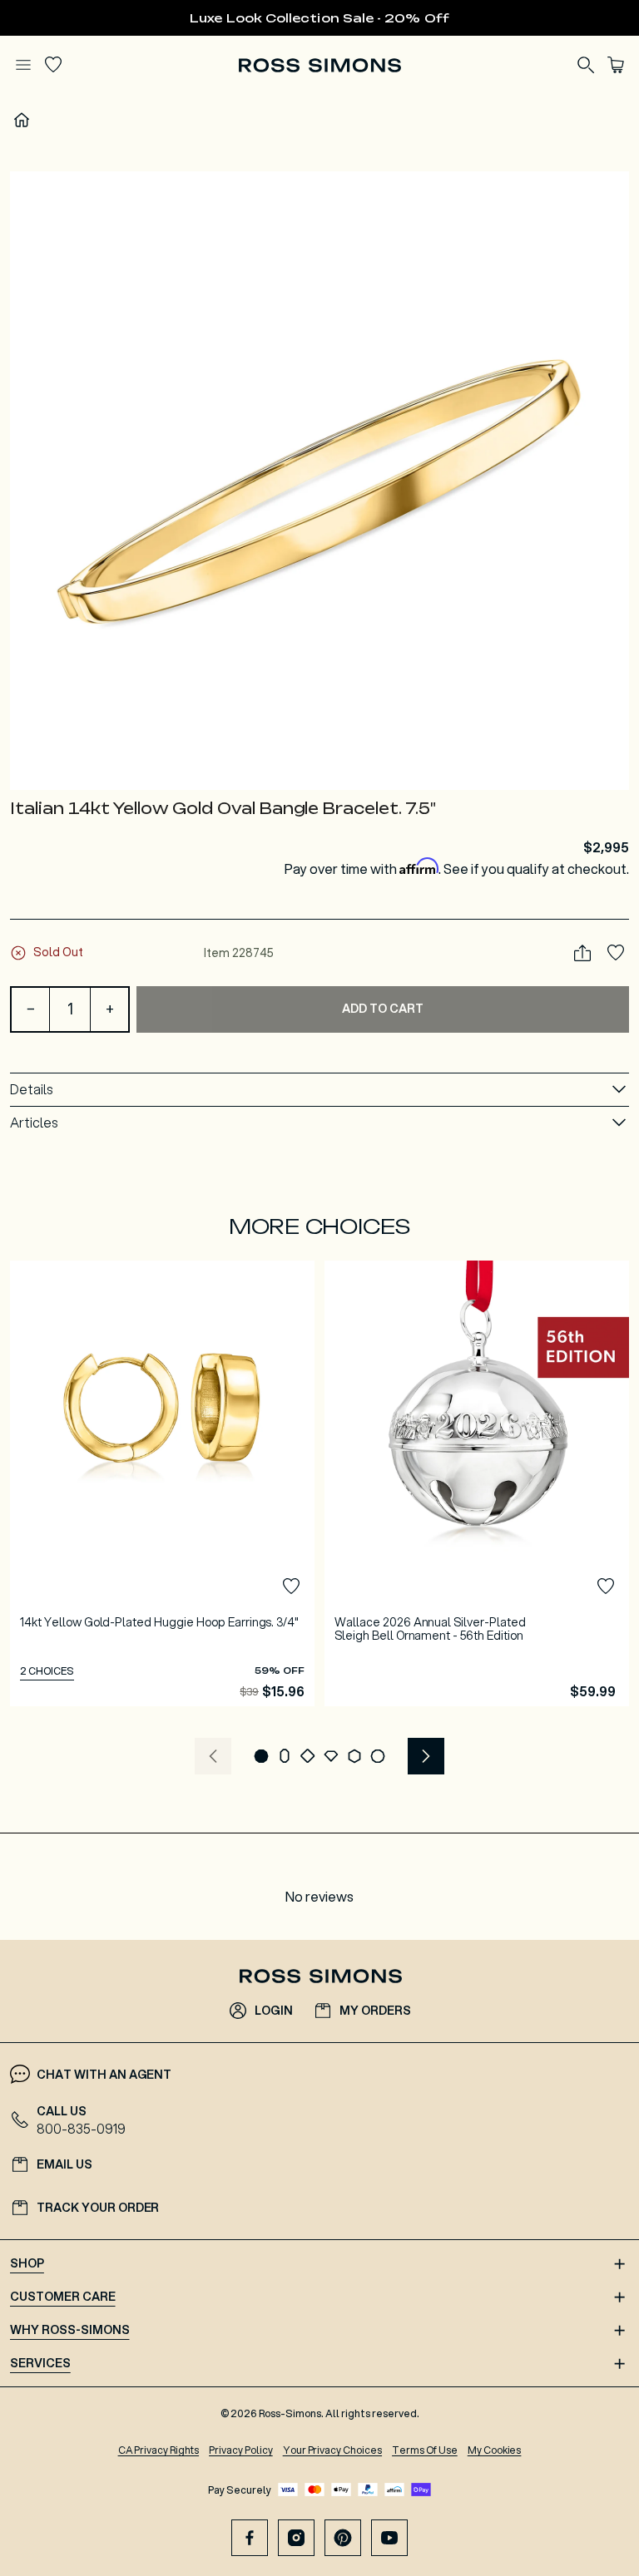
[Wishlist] (53, 65)
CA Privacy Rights (159, 2450)
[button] (319, 481)
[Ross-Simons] (319, 65)
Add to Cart (383, 1009)
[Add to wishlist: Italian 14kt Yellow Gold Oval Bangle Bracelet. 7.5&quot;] (616, 953)
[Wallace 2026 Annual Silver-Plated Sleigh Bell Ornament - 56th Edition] (477, 1484)
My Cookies (495, 2450)
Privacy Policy (241, 2450)
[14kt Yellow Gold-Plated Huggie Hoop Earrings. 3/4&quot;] (162, 1484)
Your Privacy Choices (332, 2450)
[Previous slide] (213, 1756)
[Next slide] (426, 1756)
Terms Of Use (425, 2450)
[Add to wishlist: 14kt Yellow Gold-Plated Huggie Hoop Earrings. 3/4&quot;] (291, 1587)
